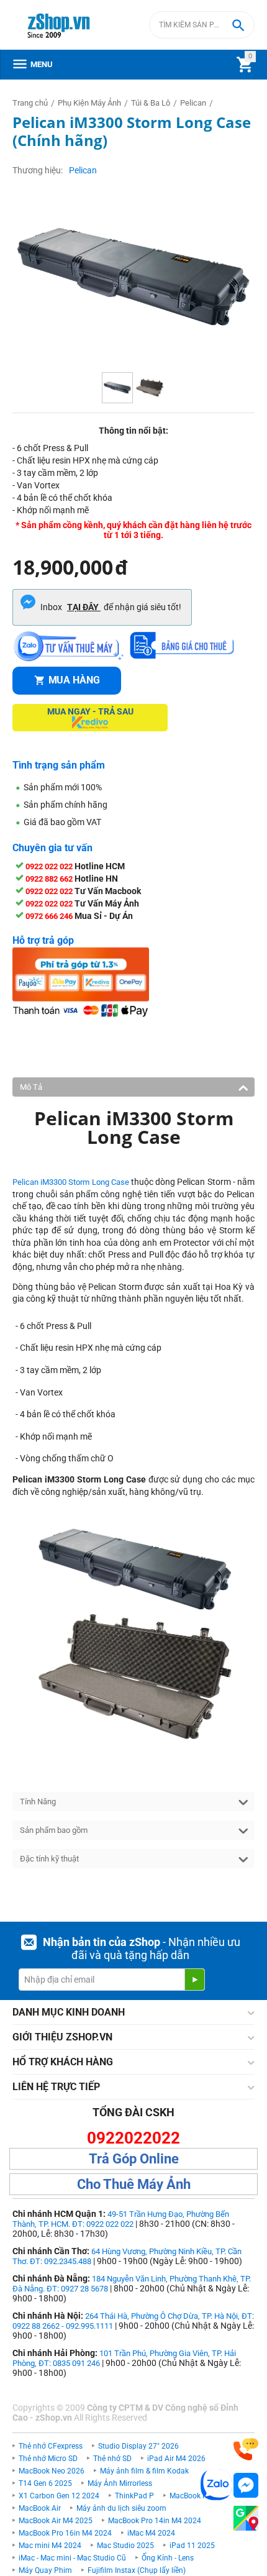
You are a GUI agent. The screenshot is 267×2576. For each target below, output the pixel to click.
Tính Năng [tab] (38, 1802)
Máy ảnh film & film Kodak (144, 2471)
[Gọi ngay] (246, 2450)
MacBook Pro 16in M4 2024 (65, 2533)
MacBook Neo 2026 (52, 2471)
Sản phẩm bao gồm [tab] (54, 1830)
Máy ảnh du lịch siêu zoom (121, 2508)
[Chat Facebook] (246, 2486)
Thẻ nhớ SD (112, 2459)
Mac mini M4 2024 (50, 2546)
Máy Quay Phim (45, 2570)
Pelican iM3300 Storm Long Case (71, 1182)
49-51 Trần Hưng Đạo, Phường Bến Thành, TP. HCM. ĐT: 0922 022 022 (121, 2219)
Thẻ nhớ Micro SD (48, 2459)
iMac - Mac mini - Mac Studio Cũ (72, 2558)
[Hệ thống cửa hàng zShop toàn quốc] (246, 2519)
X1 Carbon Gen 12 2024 (59, 2496)
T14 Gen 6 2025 (45, 2483)
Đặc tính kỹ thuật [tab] (49, 1859)
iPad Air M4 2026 (176, 2459)
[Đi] (194, 1980)
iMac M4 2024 (151, 2533)
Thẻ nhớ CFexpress (51, 2446)
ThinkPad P (134, 2496)
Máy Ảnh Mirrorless (120, 2483)
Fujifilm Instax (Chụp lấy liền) (137, 2570)
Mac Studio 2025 (125, 2546)
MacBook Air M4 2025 (56, 2521)
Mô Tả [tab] (31, 1087)
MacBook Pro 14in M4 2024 (155, 2521)
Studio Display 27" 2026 (138, 2446)
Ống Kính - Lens (168, 2558)
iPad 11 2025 (192, 2546)
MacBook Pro (192, 2496)
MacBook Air (40, 2508)
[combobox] (202, 25)
